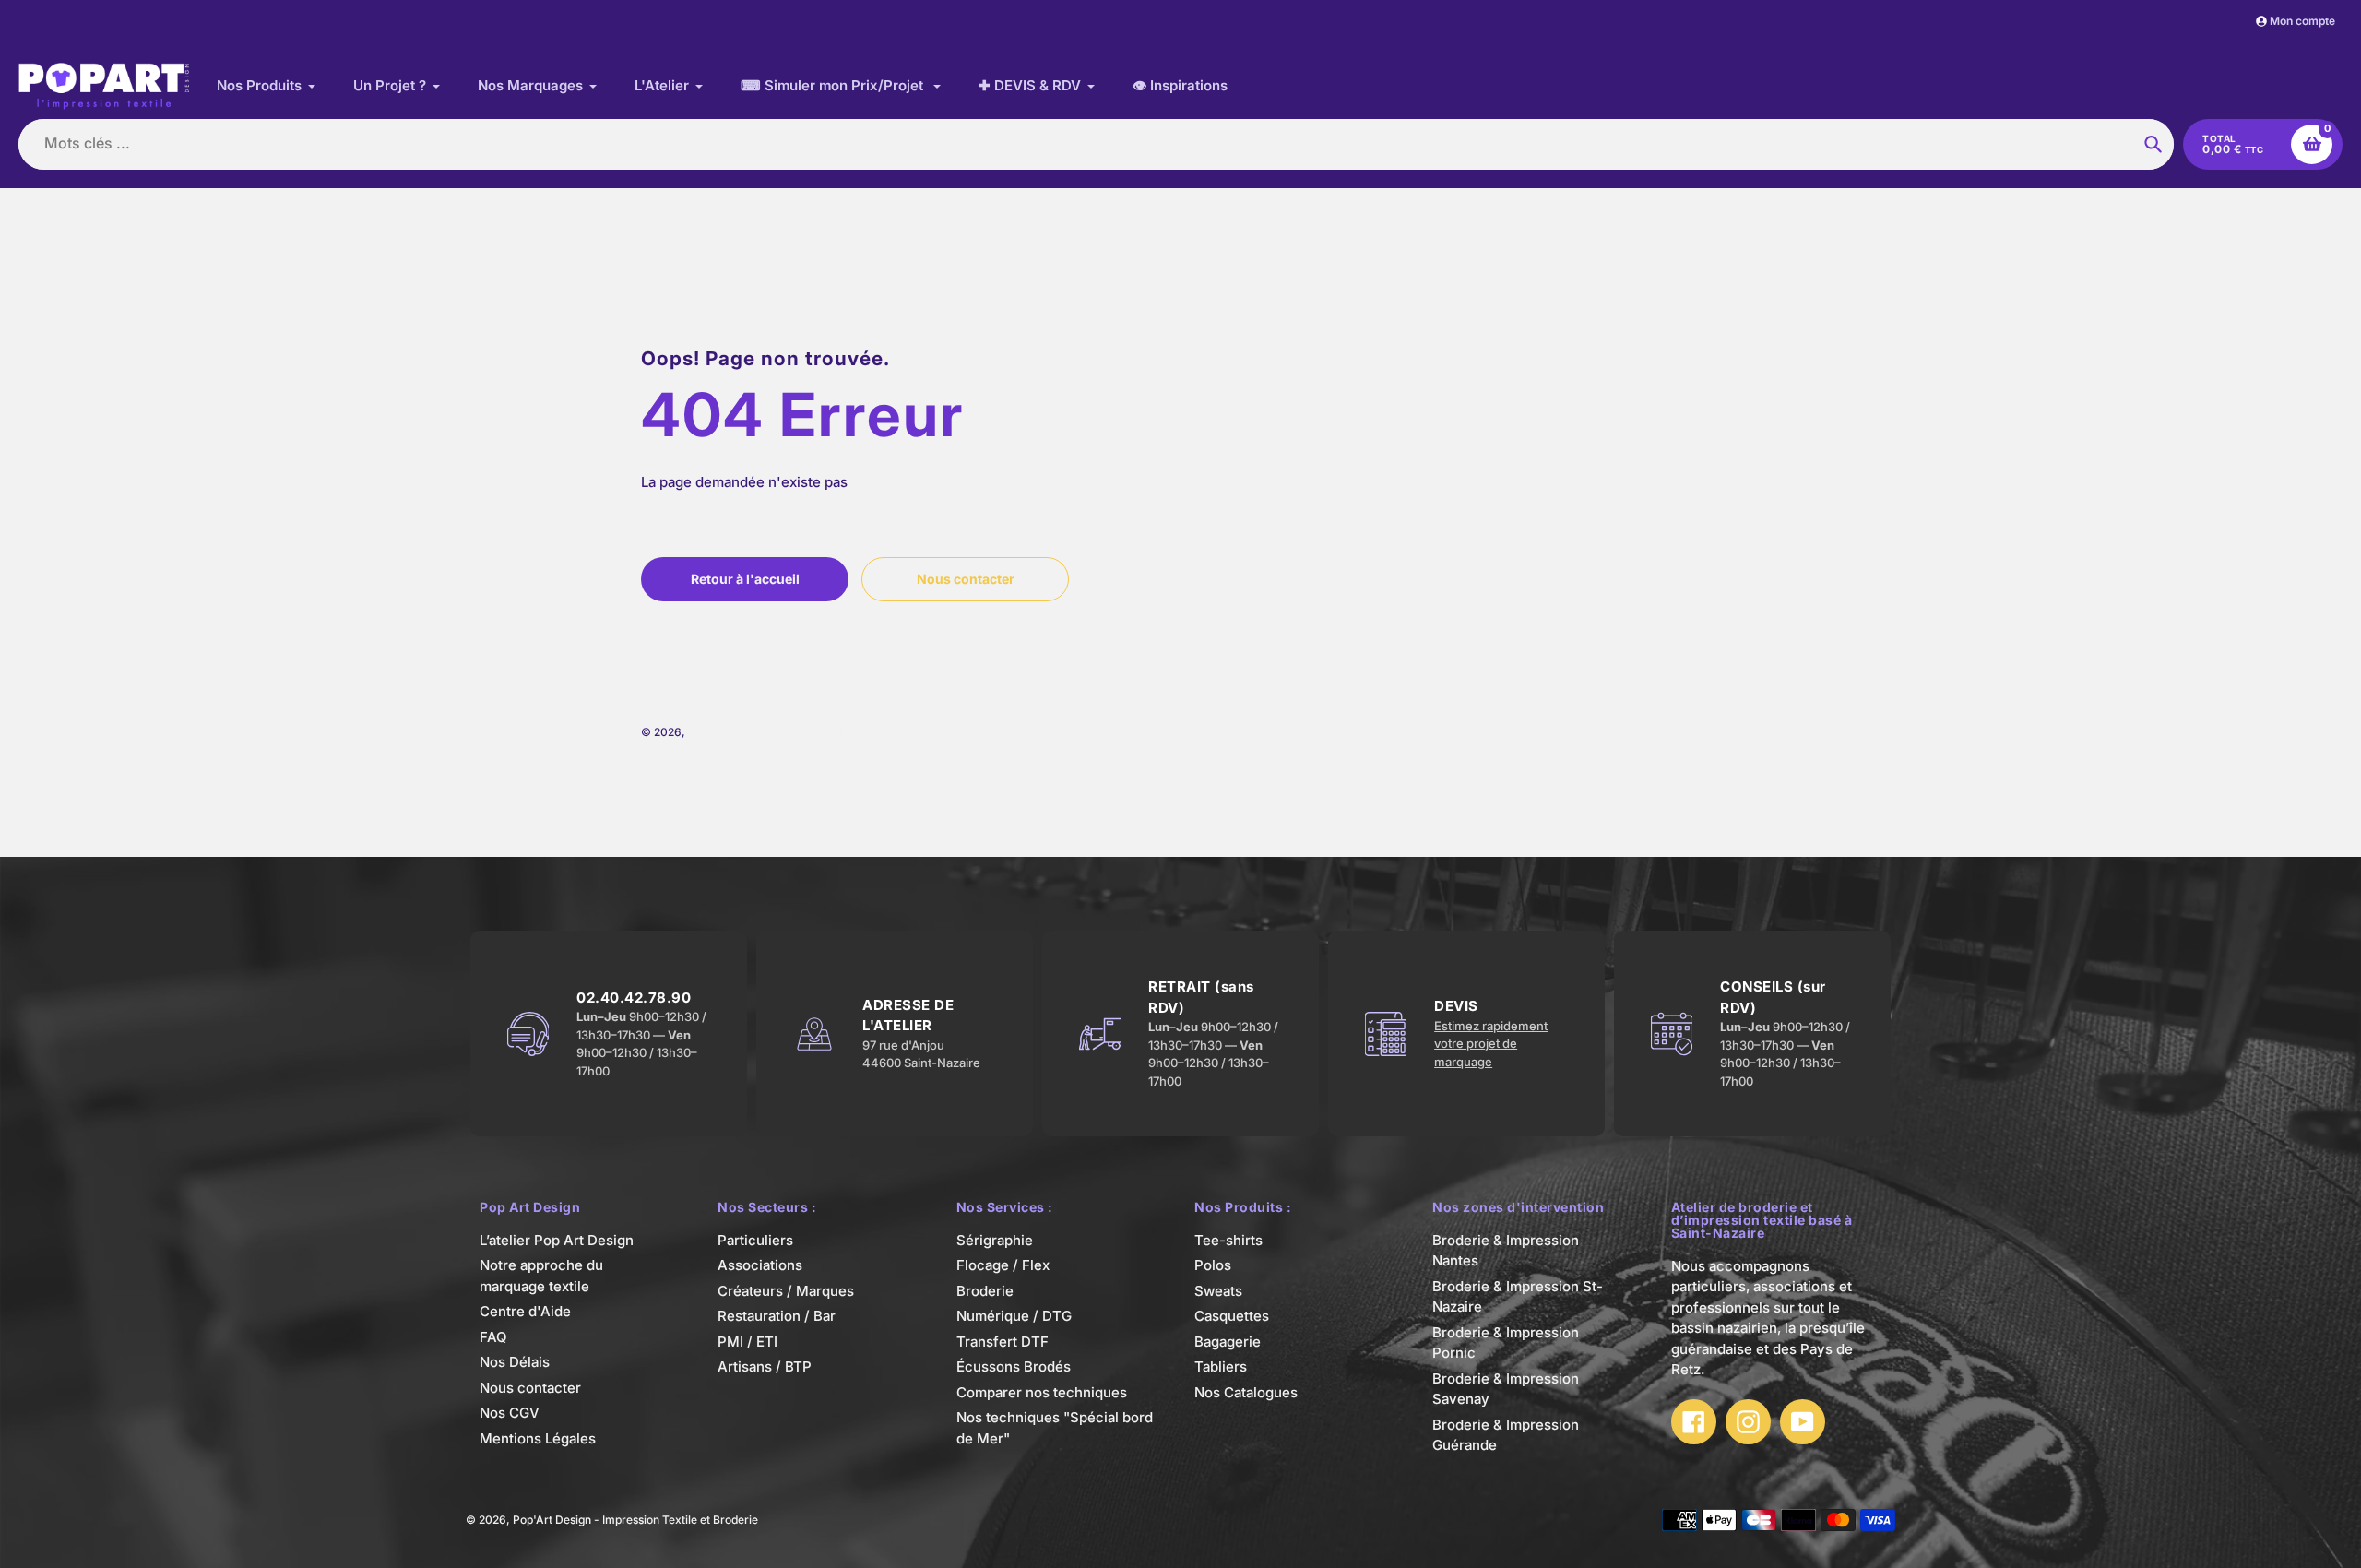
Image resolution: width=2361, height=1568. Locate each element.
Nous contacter (530, 1388)
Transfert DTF (1003, 1342)
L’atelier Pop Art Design (557, 1240)
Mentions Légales (538, 1438)
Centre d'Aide (525, 1311)
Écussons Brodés (1014, 1366)
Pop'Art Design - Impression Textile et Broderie (811, 732)
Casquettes (1232, 1316)
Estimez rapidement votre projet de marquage (1491, 1044)
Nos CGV (510, 1413)
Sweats (1218, 1291)
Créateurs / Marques (786, 1291)
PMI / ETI (747, 1342)
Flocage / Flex (1003, 1265)
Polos (1213, 1265)
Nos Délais (515, 1362)
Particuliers (755, 1240)
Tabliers (1221, 1366)
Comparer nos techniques (1042, 1392)
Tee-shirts (1228, 1240)
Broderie (985, 1291)
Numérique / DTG (1014, 1316)
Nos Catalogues (1246, 1392)
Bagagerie (1228, 1342)
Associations (760, 1265)
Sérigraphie (995, 1240)
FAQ (493, 1337)
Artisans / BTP (765, 1366)
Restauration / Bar (777, 1316)
